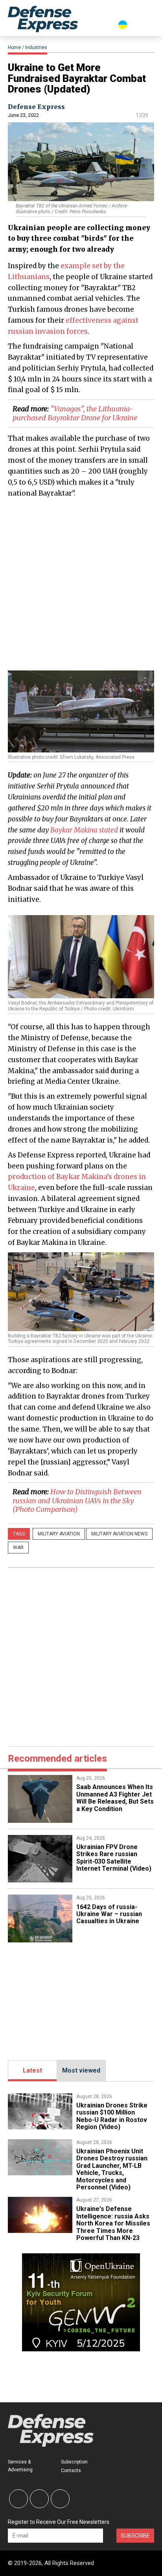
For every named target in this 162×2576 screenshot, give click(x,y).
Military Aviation (59, 1534)
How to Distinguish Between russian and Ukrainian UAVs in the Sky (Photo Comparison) (77, 1501)
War (18, 1548)
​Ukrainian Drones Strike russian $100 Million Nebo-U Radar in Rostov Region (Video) (112, 2116)
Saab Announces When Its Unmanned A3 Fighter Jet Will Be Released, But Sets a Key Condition (115, 1798)
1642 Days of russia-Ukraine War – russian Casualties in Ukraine (109, 1914)
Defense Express (36, 107)
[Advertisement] (81, 584)
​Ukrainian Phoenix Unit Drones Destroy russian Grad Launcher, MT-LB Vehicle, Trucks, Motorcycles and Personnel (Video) (112, 2169)
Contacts (71, 2471)
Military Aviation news (119, 1534)
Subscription (74, 2462)
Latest (32, 2070)
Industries (36, 47)
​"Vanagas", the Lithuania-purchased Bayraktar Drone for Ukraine (75, 413)
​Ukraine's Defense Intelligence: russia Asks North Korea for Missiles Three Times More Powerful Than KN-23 (113, 2223)
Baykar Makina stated (84, 830)
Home (14, 47)
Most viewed (81, 2070)
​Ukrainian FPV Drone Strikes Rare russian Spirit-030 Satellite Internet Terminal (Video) (114, 1858)
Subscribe (135, 2536)
